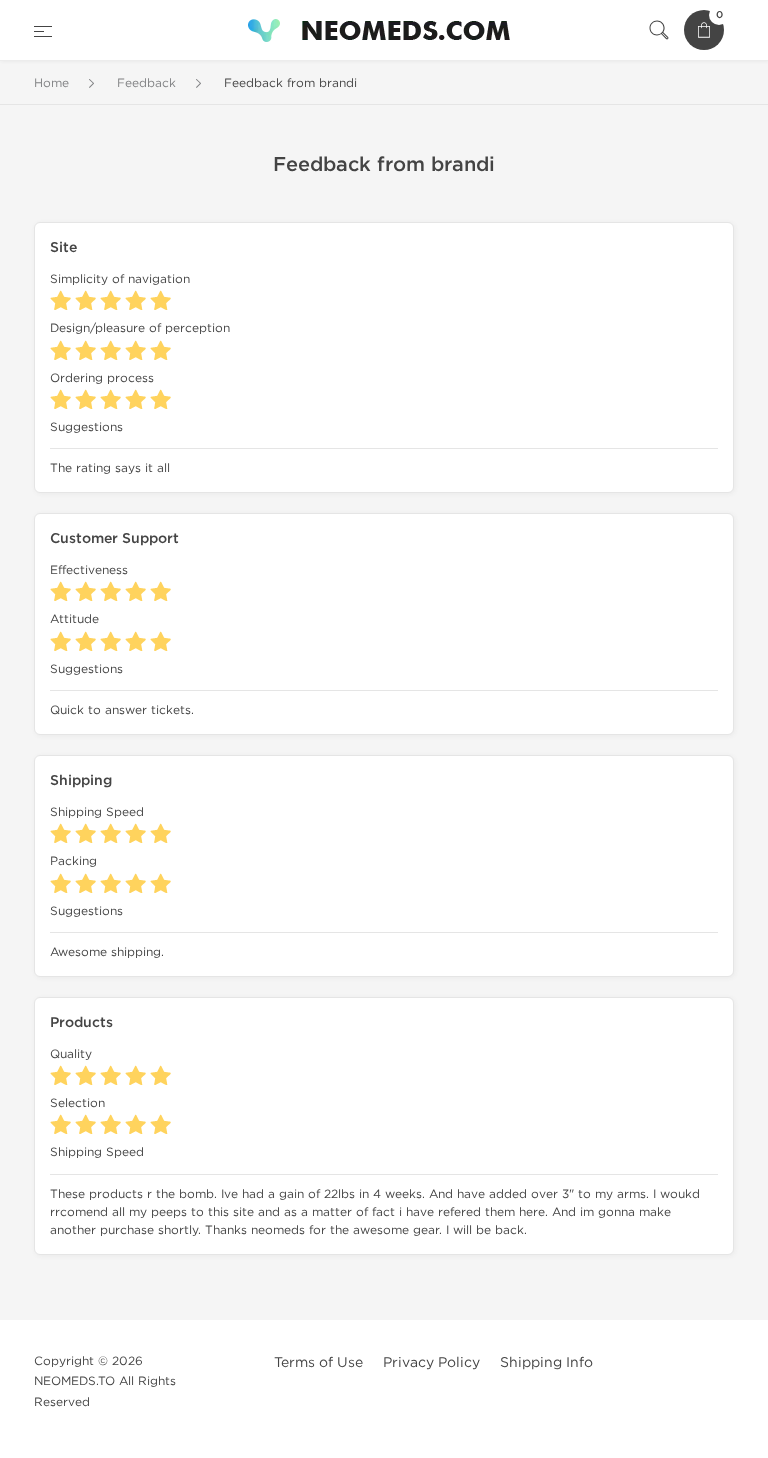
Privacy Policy (431, 1362)
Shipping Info (546, 1362)
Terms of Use (318, 1362)
